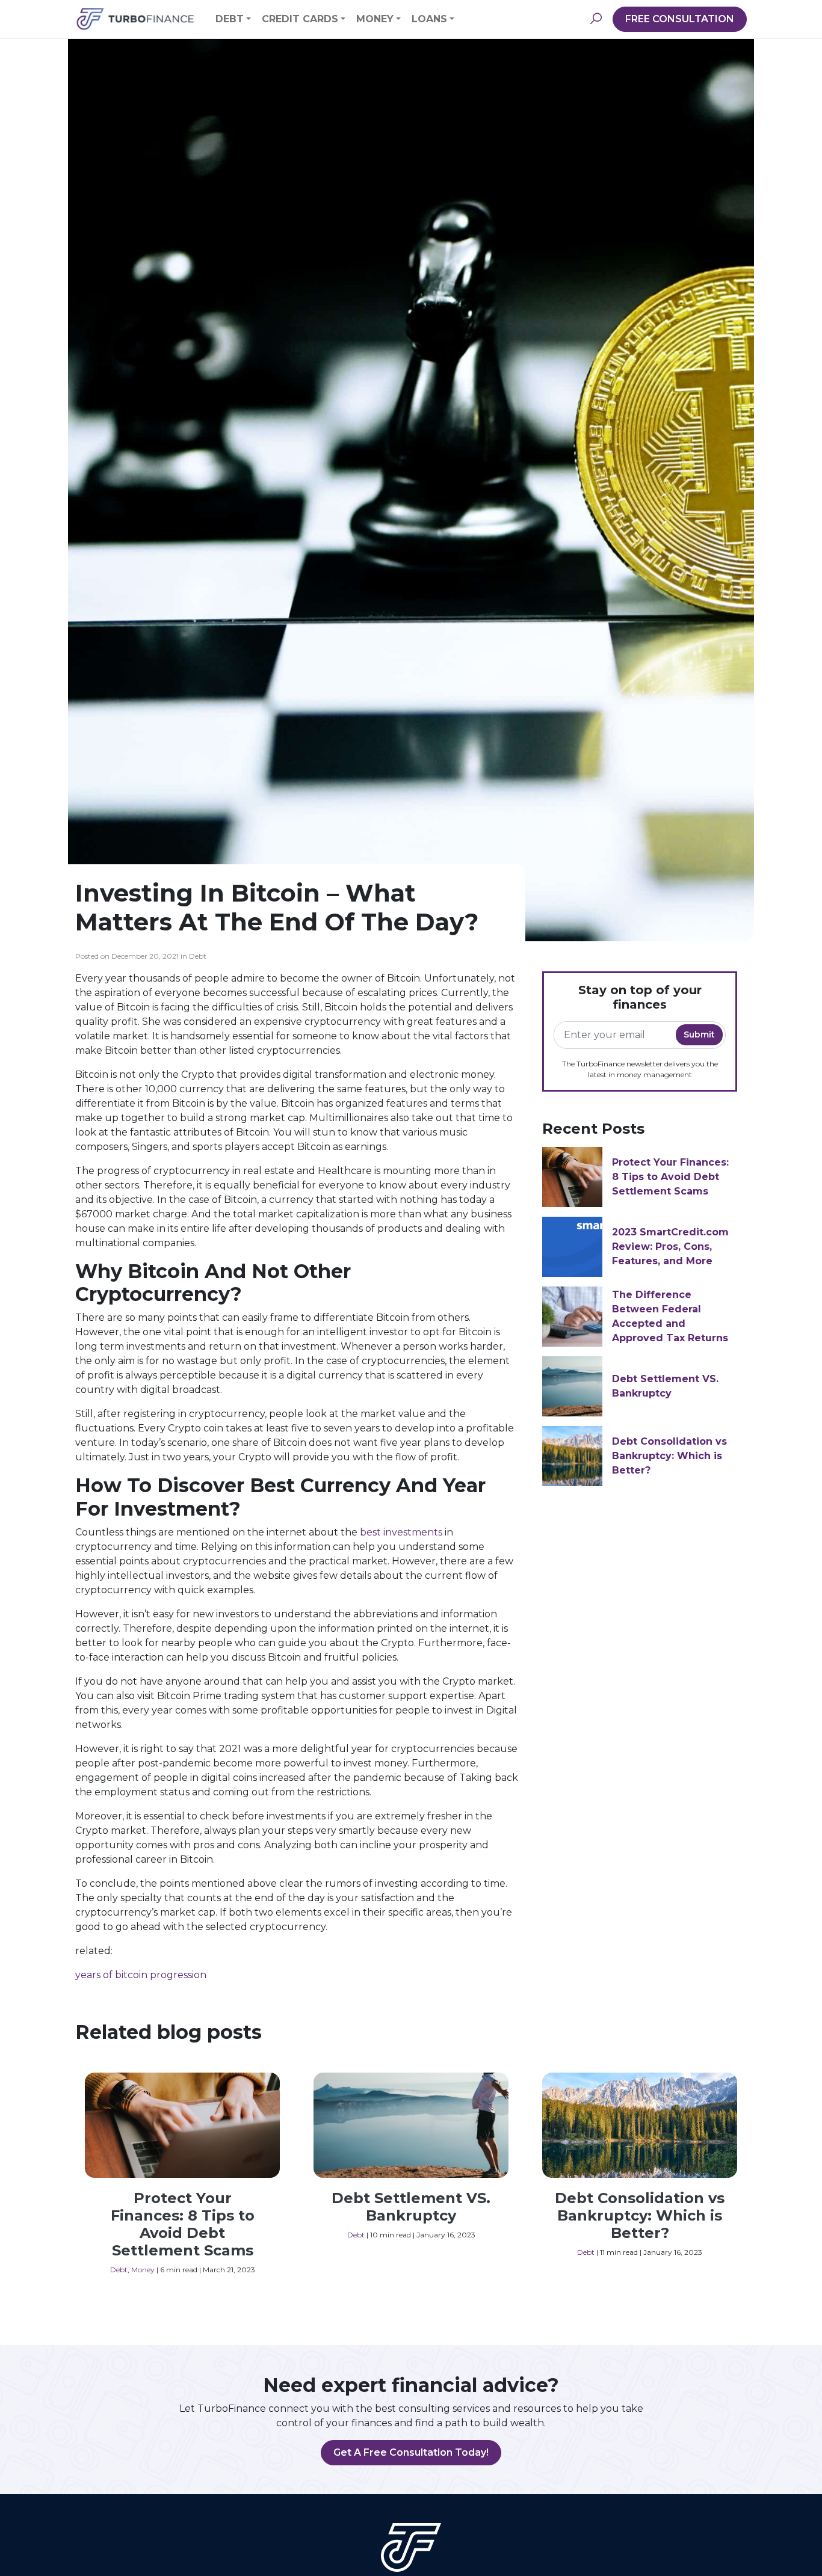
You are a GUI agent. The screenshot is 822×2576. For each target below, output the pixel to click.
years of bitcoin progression (141, 1975)
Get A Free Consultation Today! (411, 2452)
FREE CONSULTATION (680, 19)
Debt (230, 19)
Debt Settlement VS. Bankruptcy (411, 2207)
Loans (429, 19)
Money (375, 19)
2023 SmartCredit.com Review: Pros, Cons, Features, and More (670, 1247)
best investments (401, 1532)
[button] (596, 19)
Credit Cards (300, 19)
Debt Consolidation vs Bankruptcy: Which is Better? (669, 1456)
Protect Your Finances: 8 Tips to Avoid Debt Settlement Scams (670, 1177)
